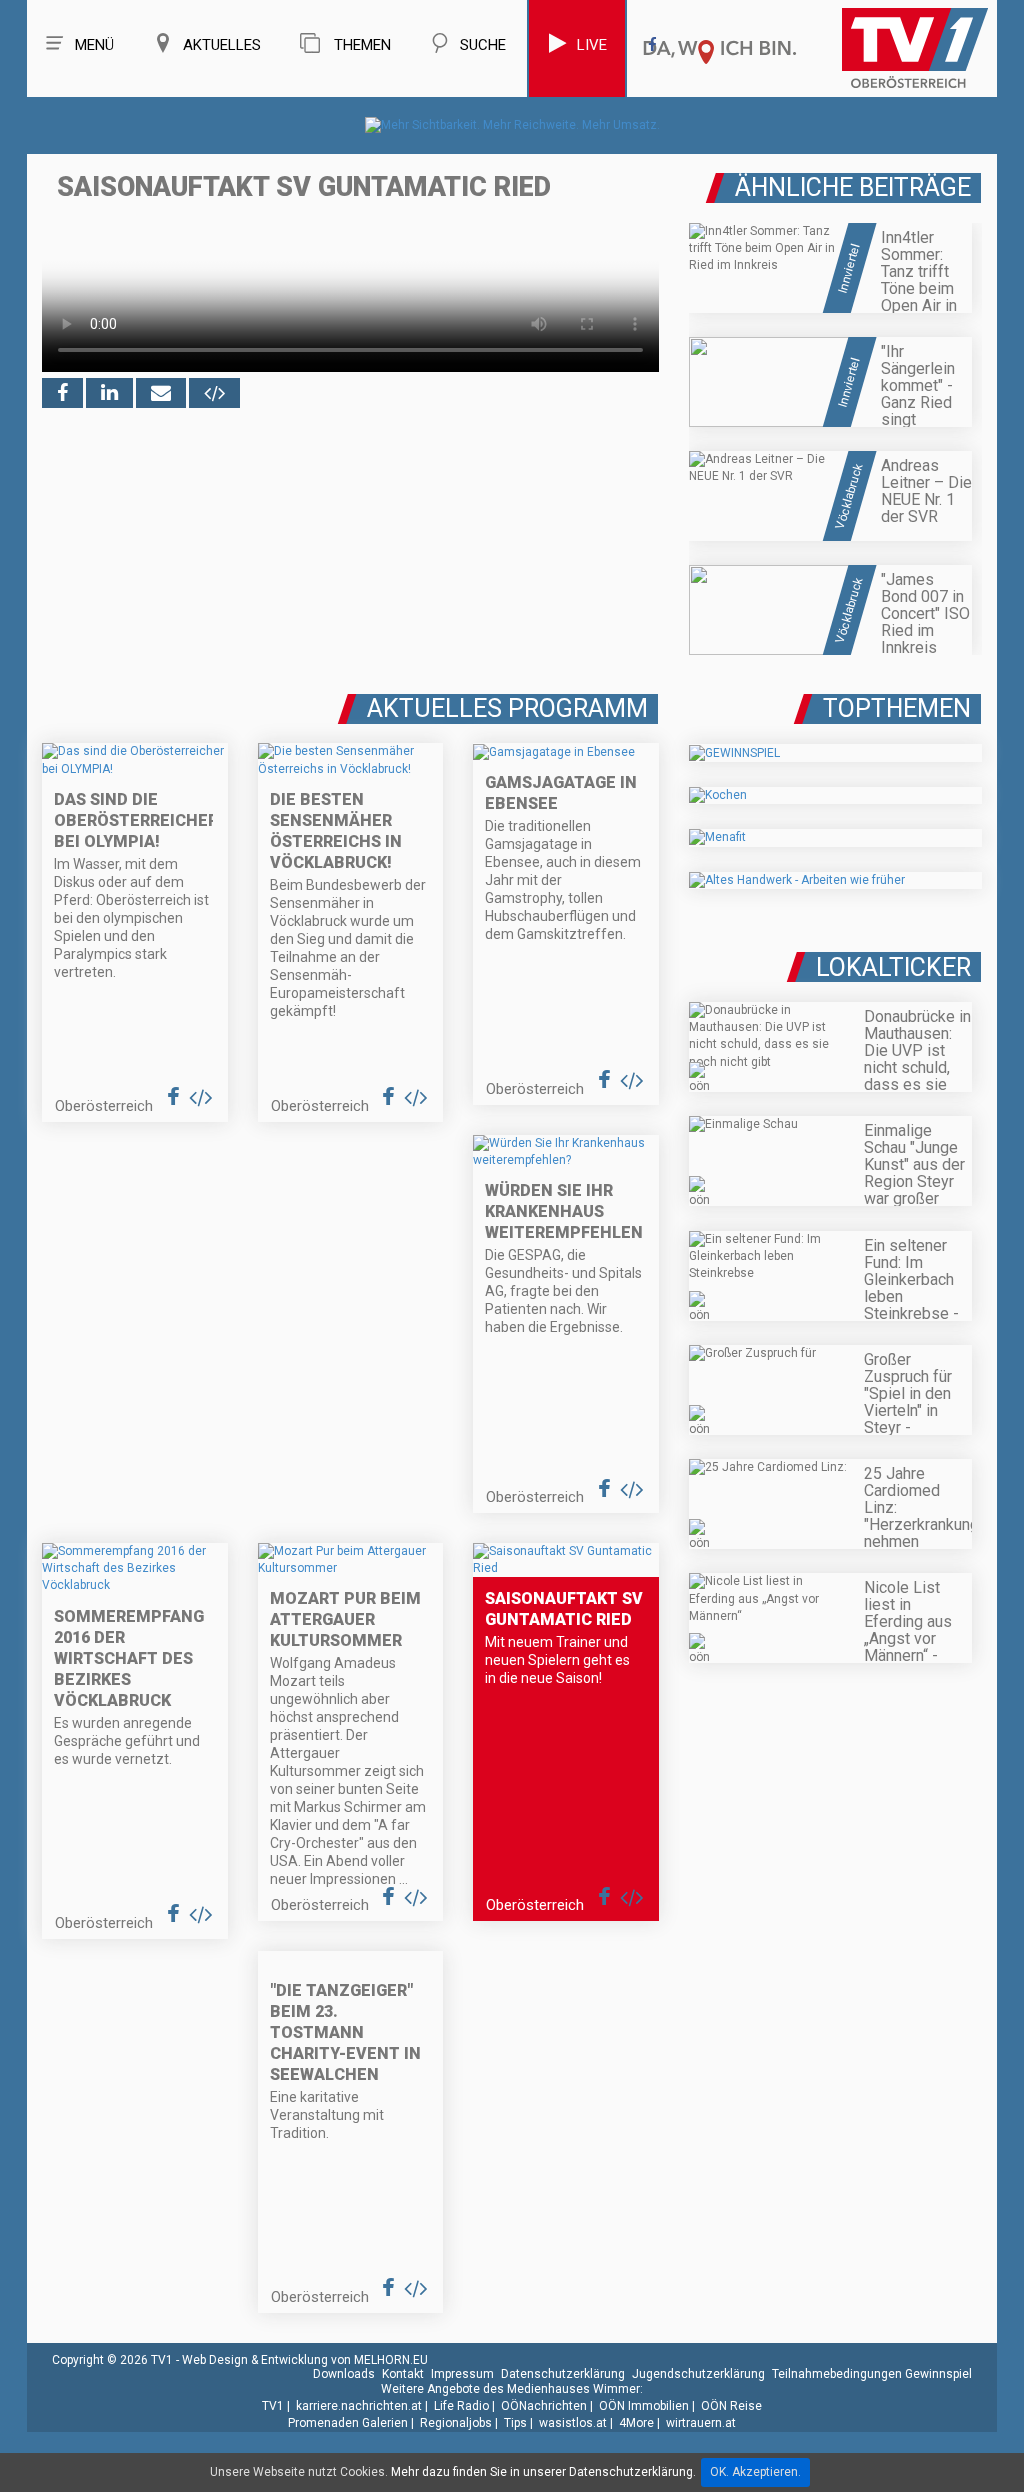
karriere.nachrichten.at (359, 2406)
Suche (483, 45)
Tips (515, 2423)
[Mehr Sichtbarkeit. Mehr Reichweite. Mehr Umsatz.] (512, 125)
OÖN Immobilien (644, 2406)
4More (636, 2423)
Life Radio (461, 2406)
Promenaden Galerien (348, 2423)
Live (592, 45)
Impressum (462, 2374)
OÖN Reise (731, 2406)
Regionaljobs (456, 2423)
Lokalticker (893, 967)
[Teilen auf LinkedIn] (109, 393)
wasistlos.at (573, 2423)
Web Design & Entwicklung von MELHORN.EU (305, 2360)
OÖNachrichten (544, 2406)
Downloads (344, 2374)
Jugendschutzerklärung (698, 2374)
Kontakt (403, 2374)
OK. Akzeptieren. (755, 2472)
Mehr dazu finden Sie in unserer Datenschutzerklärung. (543, 2472)
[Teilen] (161, 393)
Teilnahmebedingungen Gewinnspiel (872, 2374)
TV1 (273, 2406)
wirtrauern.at (701, 2423)
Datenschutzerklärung (563, 2374)
